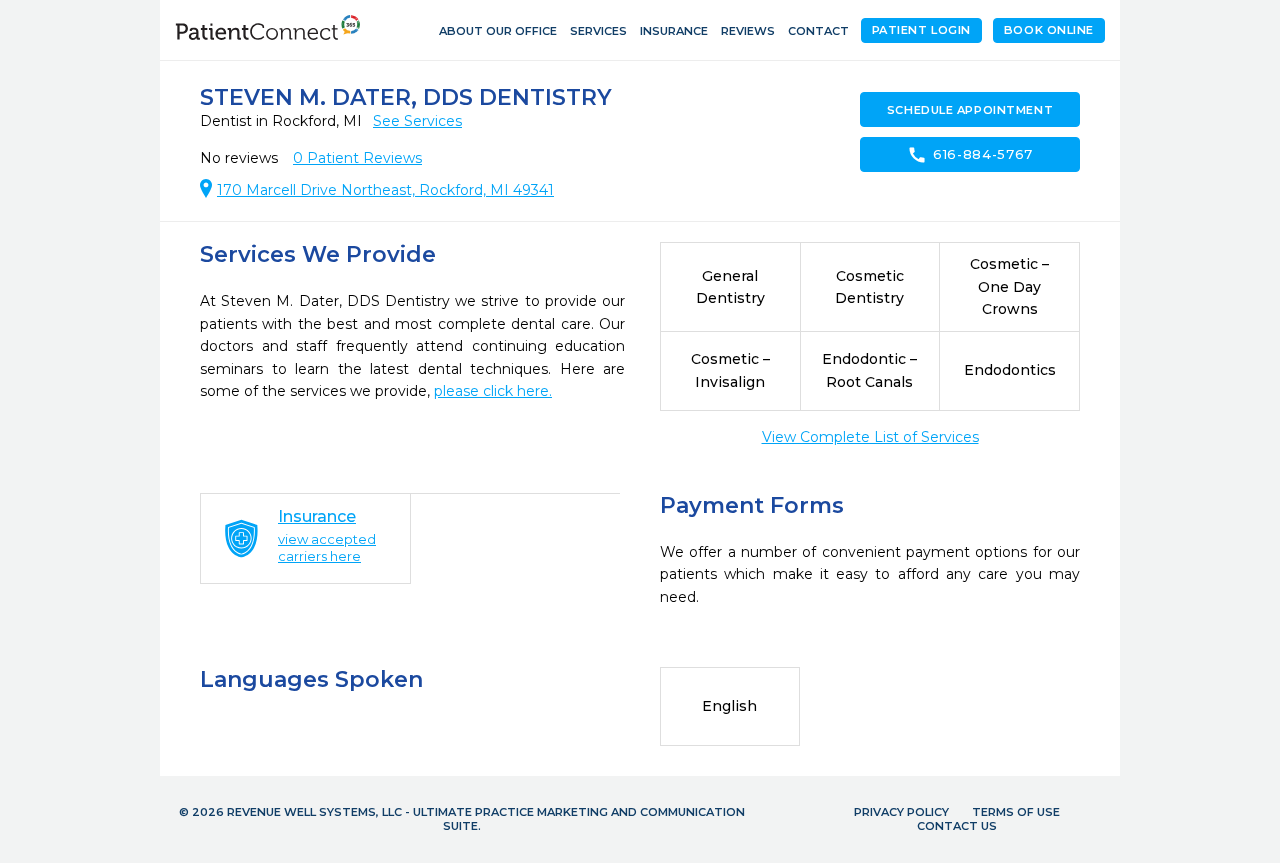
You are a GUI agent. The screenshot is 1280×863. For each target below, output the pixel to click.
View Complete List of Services (870, 437)
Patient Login (921, 30)
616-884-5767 (970, 155)
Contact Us (957, 826)
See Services (417, 121)
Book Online (1049, 30)
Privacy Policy (901, 812)
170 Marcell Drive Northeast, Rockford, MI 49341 (385, 190)
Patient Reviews (357, 158)
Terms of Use (1016, 812)
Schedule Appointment (970, 110)
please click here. (493, 391)
